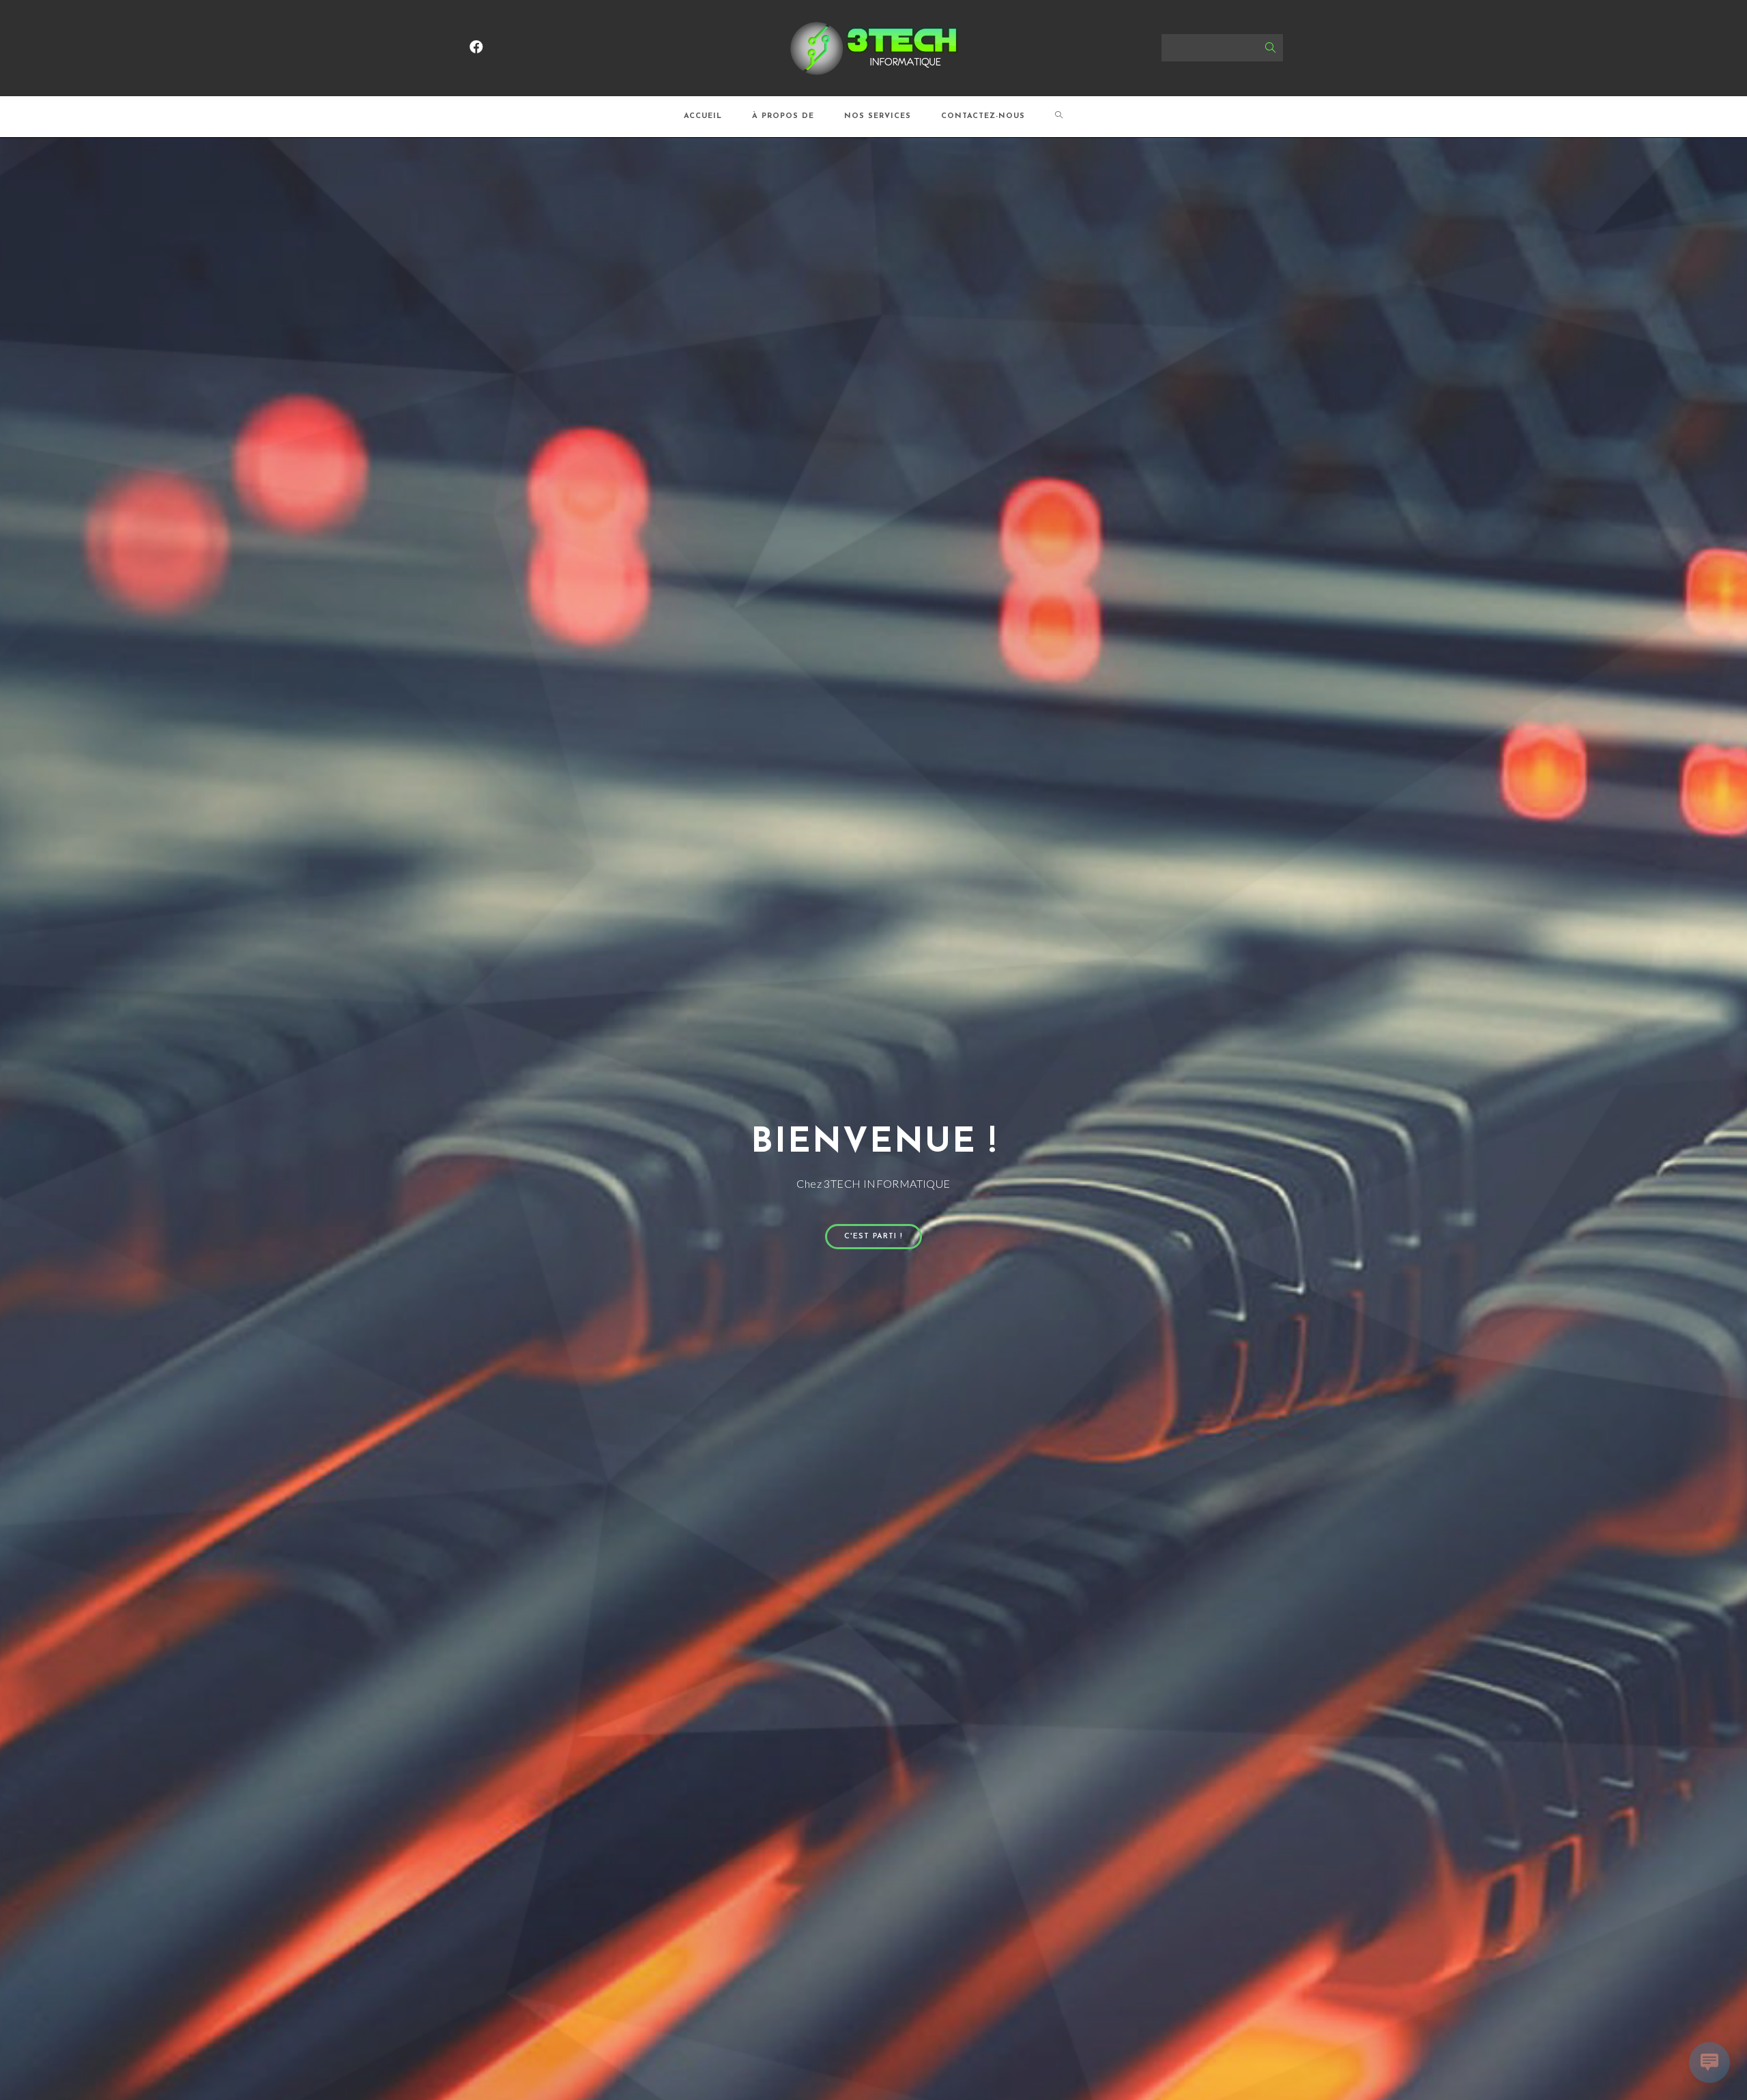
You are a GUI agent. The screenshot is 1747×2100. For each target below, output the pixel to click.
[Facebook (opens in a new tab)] (476, 47)
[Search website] (1059, 117)
